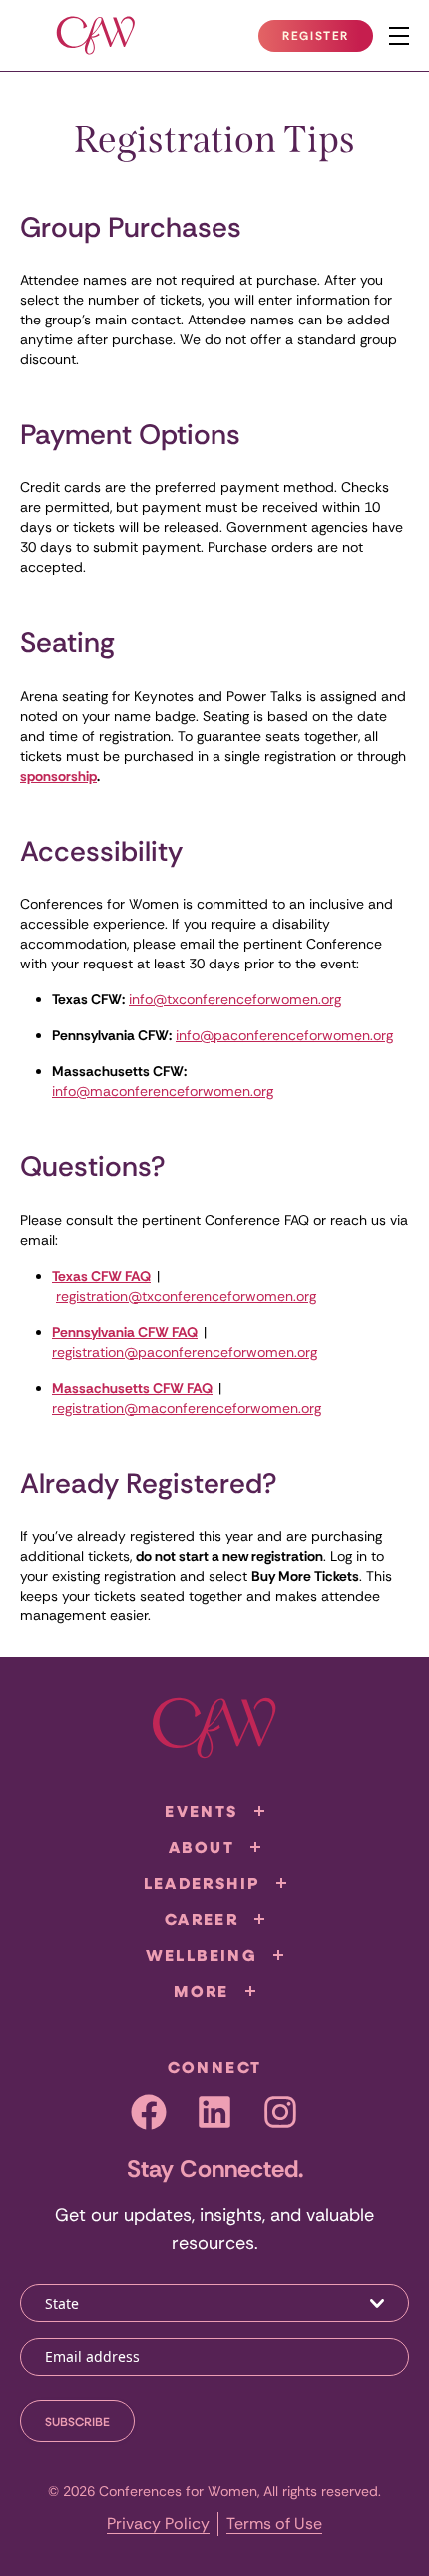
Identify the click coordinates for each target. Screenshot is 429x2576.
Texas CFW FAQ (101, 1276)
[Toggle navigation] (399, 36)
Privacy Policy (158, 2524)
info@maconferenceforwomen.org (163, 1091)
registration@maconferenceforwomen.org (187, 1408)
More (202, 1991)
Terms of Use (274, 2524)
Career (202, 1919)
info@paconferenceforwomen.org (284, 1035)
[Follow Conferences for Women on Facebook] (149, 2112)
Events (201, 1811)
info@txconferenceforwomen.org (235, 999)
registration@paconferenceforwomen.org (185, 1352)
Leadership (202, 1883)
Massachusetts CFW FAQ (132, 1388)
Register (327, 40)
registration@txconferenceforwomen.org (186, 1296)
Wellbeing (202, 1955)
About (202, 1847)
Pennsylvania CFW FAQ (125, 1332)
